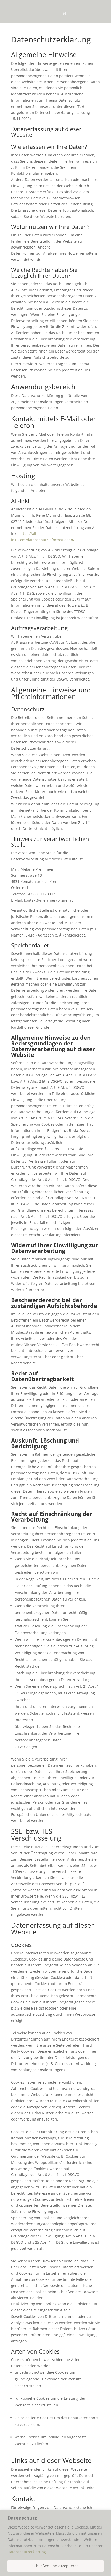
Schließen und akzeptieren (55, 2566)
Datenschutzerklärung (27, 2552)
